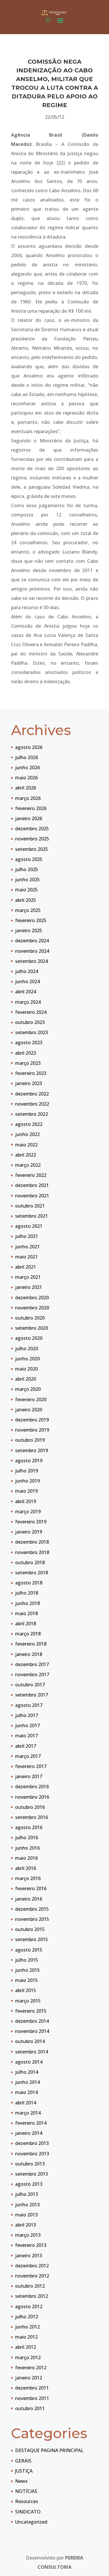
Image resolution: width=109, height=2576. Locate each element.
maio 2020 (26, 1369)
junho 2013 (27, 2205)
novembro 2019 (32, 1430)
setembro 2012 (32, 2296)
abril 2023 (26, 1053)
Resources (27, 2501)
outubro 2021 (30, 1206)
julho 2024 (27, 971)
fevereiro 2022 (31, 1175)
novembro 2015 (32, 1919)
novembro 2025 (32, 839)
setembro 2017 (32, 1695)
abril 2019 (26, 1501)
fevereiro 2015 (31, 2011)
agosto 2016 (29, 1827)
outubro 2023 (30, 1022)
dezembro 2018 (32, 1542)
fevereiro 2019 (31, 1522)
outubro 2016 (30, 1807)
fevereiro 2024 (31, 1012)
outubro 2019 (30, 1440)
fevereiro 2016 (31, 1888)
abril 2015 (26, 1990)
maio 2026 (26, 778)
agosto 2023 (29, 1043)
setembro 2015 (32, 1939)
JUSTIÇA (24, 2471)
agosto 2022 (29, 1124)
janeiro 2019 (29, 1532)
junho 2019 (27, 1481)
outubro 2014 (30, 2041)
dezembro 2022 (32, 1094)
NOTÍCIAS (26, 2491)
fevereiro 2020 (31, 1399)
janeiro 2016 (29, 1899)
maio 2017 (26, 1736)
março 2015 (28, 2001)
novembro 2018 (32, 1552)
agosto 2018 (29, 1583)
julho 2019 (27, 1471)
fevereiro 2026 (31, 808)
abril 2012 (26, 2347)
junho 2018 (27, 1603)
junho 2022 (27, 1134)
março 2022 (28, 1165)
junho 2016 (27, 1848)
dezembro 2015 (32, 1909)
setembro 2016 (32, 1817)
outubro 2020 (30, 1318)
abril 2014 (26, 2103)
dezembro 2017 (32, 1664)
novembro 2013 (32, 2154)
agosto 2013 (29, 2184)
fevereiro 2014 (31, 2123)
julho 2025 (27, 869)
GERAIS (23, 2461)
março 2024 (28, 1002)
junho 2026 (27, 767)
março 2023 (28, 1063)
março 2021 (28, 1277)
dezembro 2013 (32, 2143)
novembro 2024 (32, 951)
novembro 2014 (32, 2031)
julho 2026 (27, 757)
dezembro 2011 (32, 2388)
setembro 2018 (32, 1573)
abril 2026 (26, 788)
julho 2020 (27, 1349)
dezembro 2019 (32, 1420)
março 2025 (28, 910)
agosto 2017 (29, 1705)
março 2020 (28, 1389)
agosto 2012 (29, 2306)
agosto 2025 (29, 859)
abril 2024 (26, 992)
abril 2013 (26, 2225)
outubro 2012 (30, 2286)
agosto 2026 (29, 747)
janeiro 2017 (29, 1776)
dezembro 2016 (32, 1787)
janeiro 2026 (29, 818)
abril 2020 (26, 1379)
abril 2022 (26, 1155)
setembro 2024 (32, 961)
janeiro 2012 (29, 2378)
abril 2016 (26, 1868)
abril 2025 (26, 900)
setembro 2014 (32, 2052)
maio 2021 (26, 1257)
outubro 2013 (30, 2164)
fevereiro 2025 (31, 920)
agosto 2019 (29, 1461)
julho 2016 (27, 1837)
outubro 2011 (30, 2408)
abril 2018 (26, 1624)
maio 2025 (26, 890)
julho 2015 (27, 1960)
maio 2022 (26, 1145)
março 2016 (28, 1878)
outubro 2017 (30, 1685)
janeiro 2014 (29, 2133)
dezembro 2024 (32, 941)
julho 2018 (27, 1593)
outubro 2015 (30, 1929)
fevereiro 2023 (31, 1073)
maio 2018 (26, 1613)
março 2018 (28, 1634)
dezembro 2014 (32, 2021)
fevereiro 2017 (31, 1766)
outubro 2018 (30, 1562)
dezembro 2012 (32, 2266)
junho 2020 (27, 1359)
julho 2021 (27, 1236)
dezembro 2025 (32, 829)
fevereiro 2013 (31, 2245)
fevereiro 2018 (31, 1644)
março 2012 (28, 2357)
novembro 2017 (32, 1674)
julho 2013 (27, 2194)
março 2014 (28, 2113)
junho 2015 (27, 1970)
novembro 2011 (32, 2398)
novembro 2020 (32, 1308)
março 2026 (28, 798)
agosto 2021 (29, 1226)
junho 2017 (27, 1725)
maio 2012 (26, 2337)
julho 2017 (27, 1715)
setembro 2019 (32, 1450)
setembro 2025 (32, 849)
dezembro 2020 (32, 1298)
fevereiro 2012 (31, 2368)
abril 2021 (26, 1267)
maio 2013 (26, 2215)
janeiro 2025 (29, 930)
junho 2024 (27, 981)
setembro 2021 (32, 1216)
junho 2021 (27, 1247)
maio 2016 (26, 1858)
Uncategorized (31, 2522)
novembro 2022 (32, 1104)
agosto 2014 (29, 2062)
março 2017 (28, 1756)
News (21, 2481)
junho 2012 (27, 2327)
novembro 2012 (32, 2276)
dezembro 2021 (32, 1185)
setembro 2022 (32, 1114)
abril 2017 (26, 1746)
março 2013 (28, 2235)
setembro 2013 (32, 2174)
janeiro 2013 (29, 2256)
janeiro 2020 (29, 1410)
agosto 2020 (29, 1338)
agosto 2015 (29, 1950)
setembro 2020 (32, 1328)
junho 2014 (27, 2082)
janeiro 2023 (29, 1083)
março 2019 (28, 1511)
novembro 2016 (32, 1797)
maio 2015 (26, 1980)
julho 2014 (27, 2072)
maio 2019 (26, 1491)
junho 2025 (27, 880)
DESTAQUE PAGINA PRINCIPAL (49, 2450)
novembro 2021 (32, 1196)
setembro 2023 (32, 1032)
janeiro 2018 (29, 1654)
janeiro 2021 (29, 1287)
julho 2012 (27, 2317)
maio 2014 (26, 2092)
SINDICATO (28, 2512)
